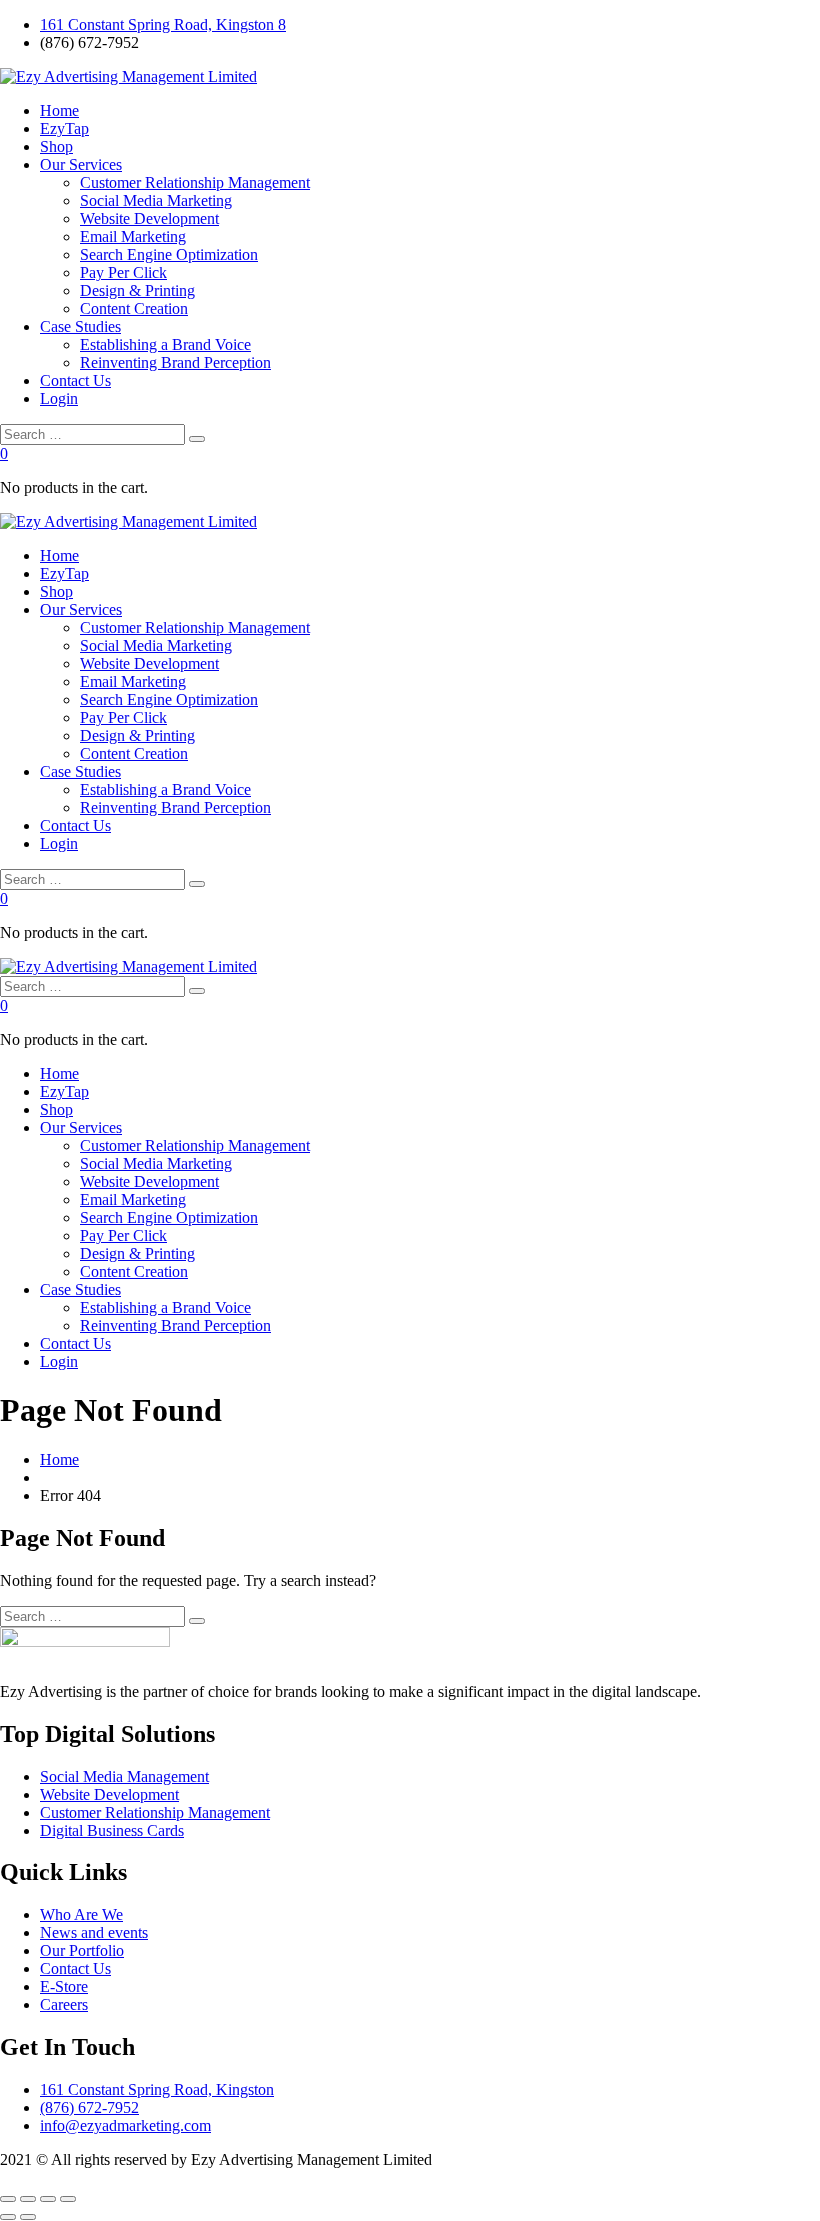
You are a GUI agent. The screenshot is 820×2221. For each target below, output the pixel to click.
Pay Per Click (123, 272)
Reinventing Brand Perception (175, 362)
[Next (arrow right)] (28, 2217)
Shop (56, 146)
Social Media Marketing (156, 200)
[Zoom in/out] (8, 2199)
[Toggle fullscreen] (28, 2199)
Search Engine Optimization (169, 254)
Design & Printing (137, 290)
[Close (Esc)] (68, 2199)
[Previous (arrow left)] (8, 2217)
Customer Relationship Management (195, 182)
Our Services (81, 164)
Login (59, 398)
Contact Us (75, 380)
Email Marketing (133, 236)
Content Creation (134, 308)
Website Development (149, 218)
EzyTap (64, 128)
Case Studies (80, 326)
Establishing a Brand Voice (165, 344)
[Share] (48, 2199)
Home (59, 110)
